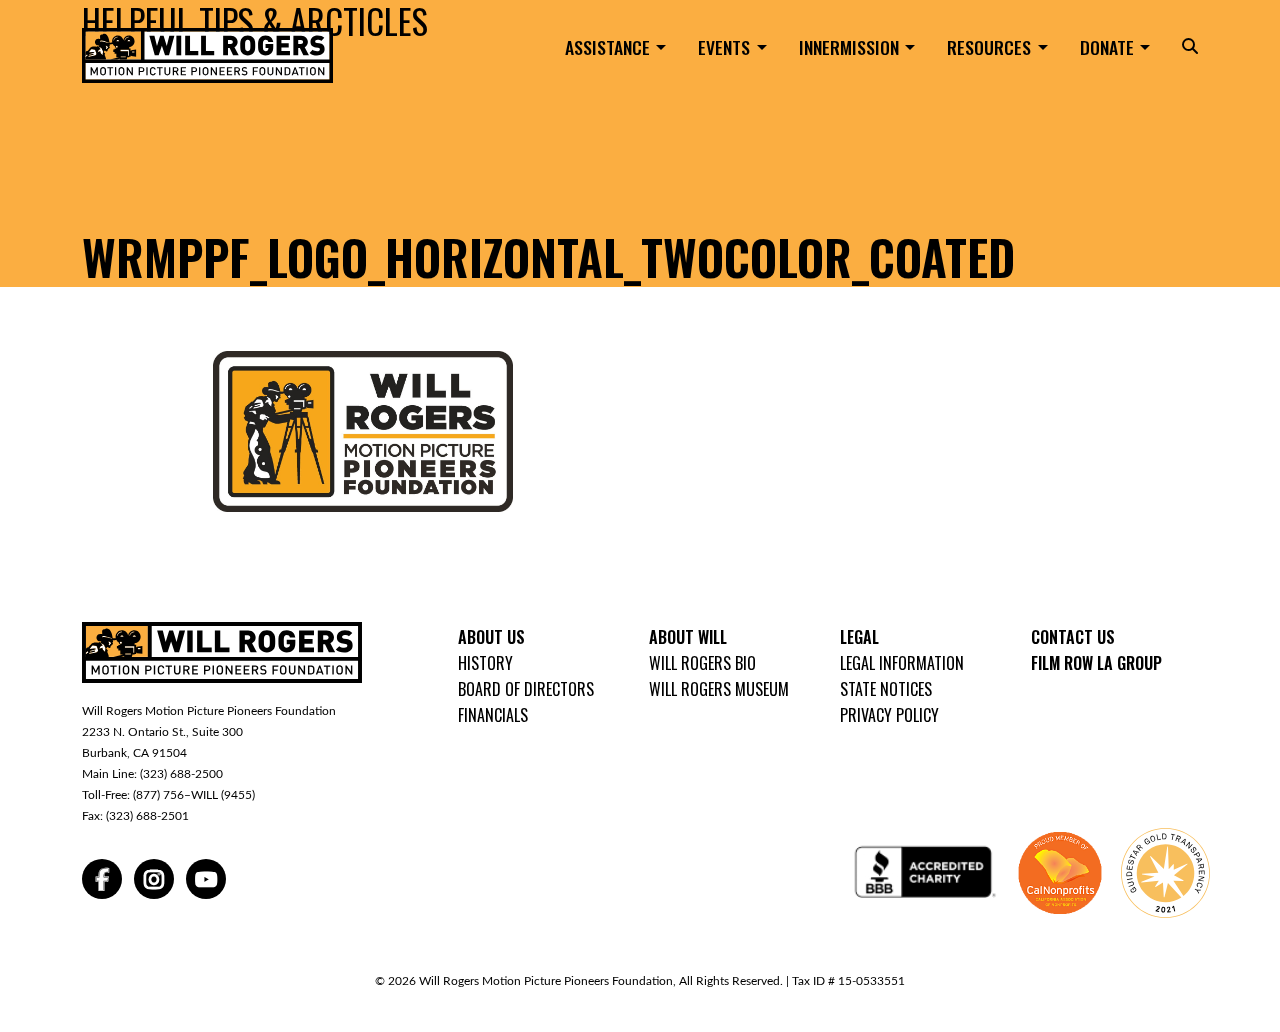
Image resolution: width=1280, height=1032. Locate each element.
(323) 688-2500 (181, 774)
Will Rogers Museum (719, 689)
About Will (688, 637)
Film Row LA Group (1096, 663)
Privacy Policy (889, 715)
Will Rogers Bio (702, 663)
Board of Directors (526, 689)
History (485, 663)
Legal (859, 637)
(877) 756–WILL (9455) (194, 795)
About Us (491, 637)
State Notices (886, 689)
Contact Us (1073, 637)
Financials (493, 715)
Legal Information (902, 663)
